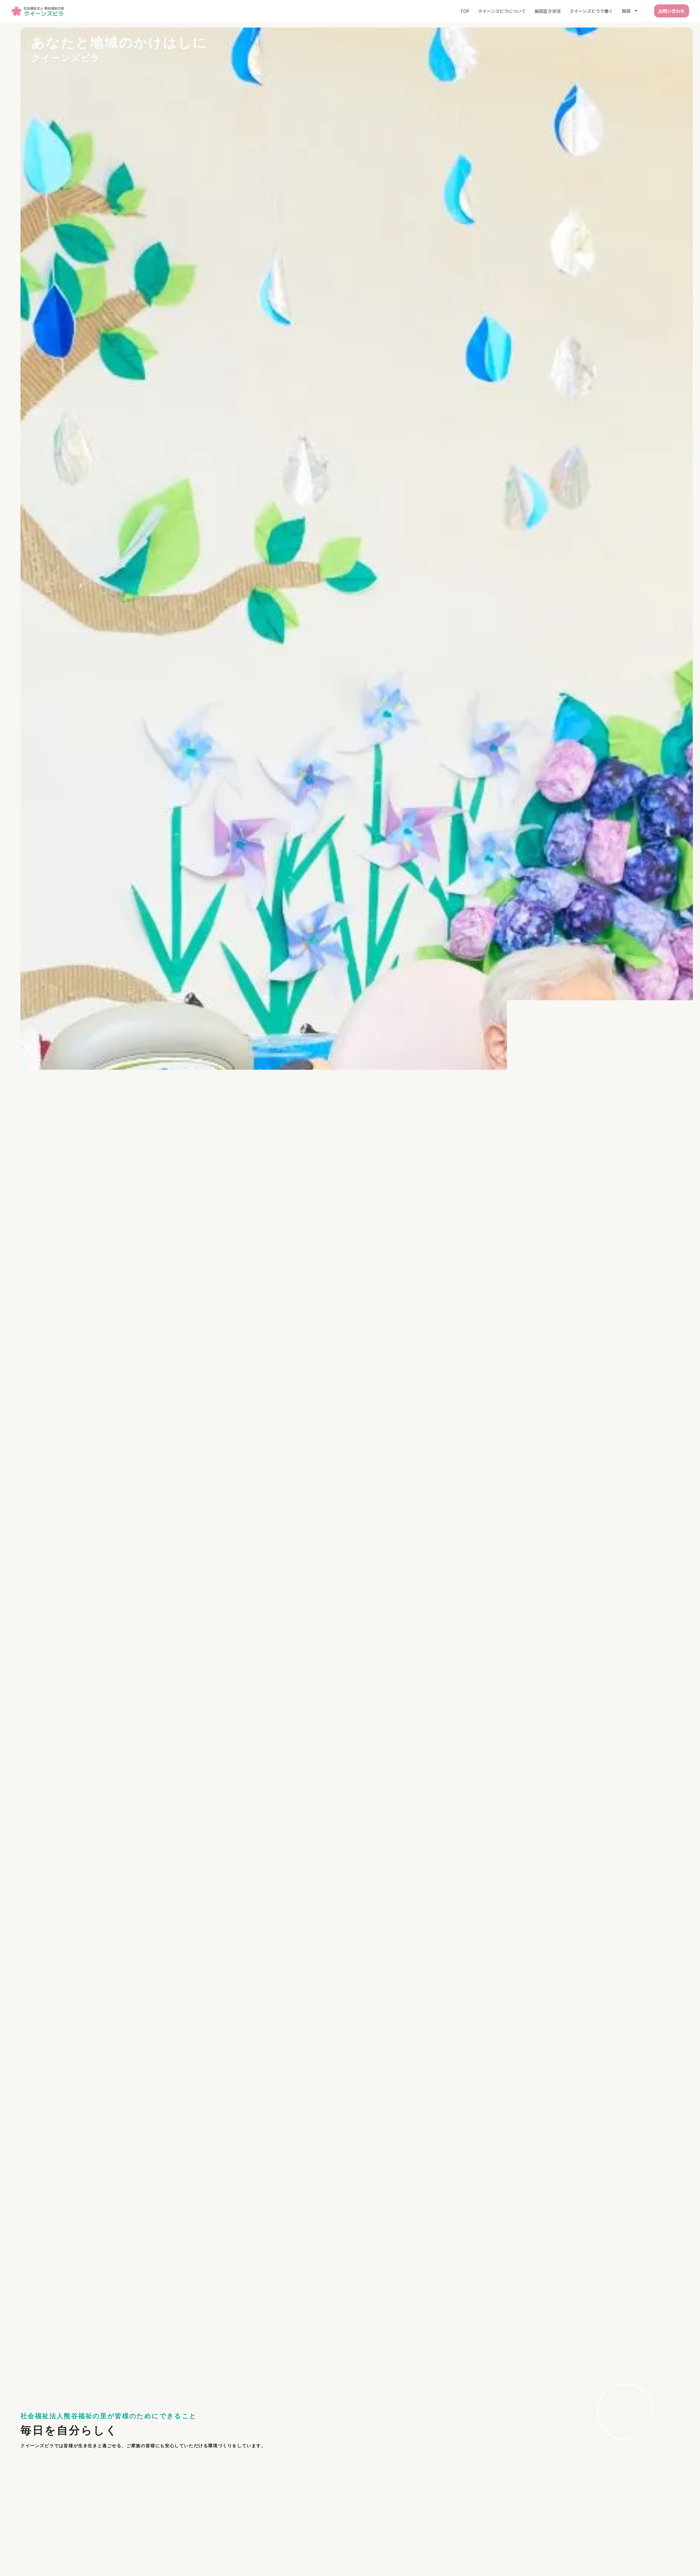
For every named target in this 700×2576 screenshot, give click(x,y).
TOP (465, 11)
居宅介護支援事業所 (386, 2551)
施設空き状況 (548, 11)
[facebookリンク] (11, 1248)
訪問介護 (424, 2551)
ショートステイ (275, 2551)
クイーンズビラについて (502, 11)
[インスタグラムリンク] (11, 1237)
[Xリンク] (11, 1259)
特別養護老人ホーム (232, 2551)
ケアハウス (347, 2551)
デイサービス (313, 2551)
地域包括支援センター (463, 2551)
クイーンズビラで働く (591, 11)
